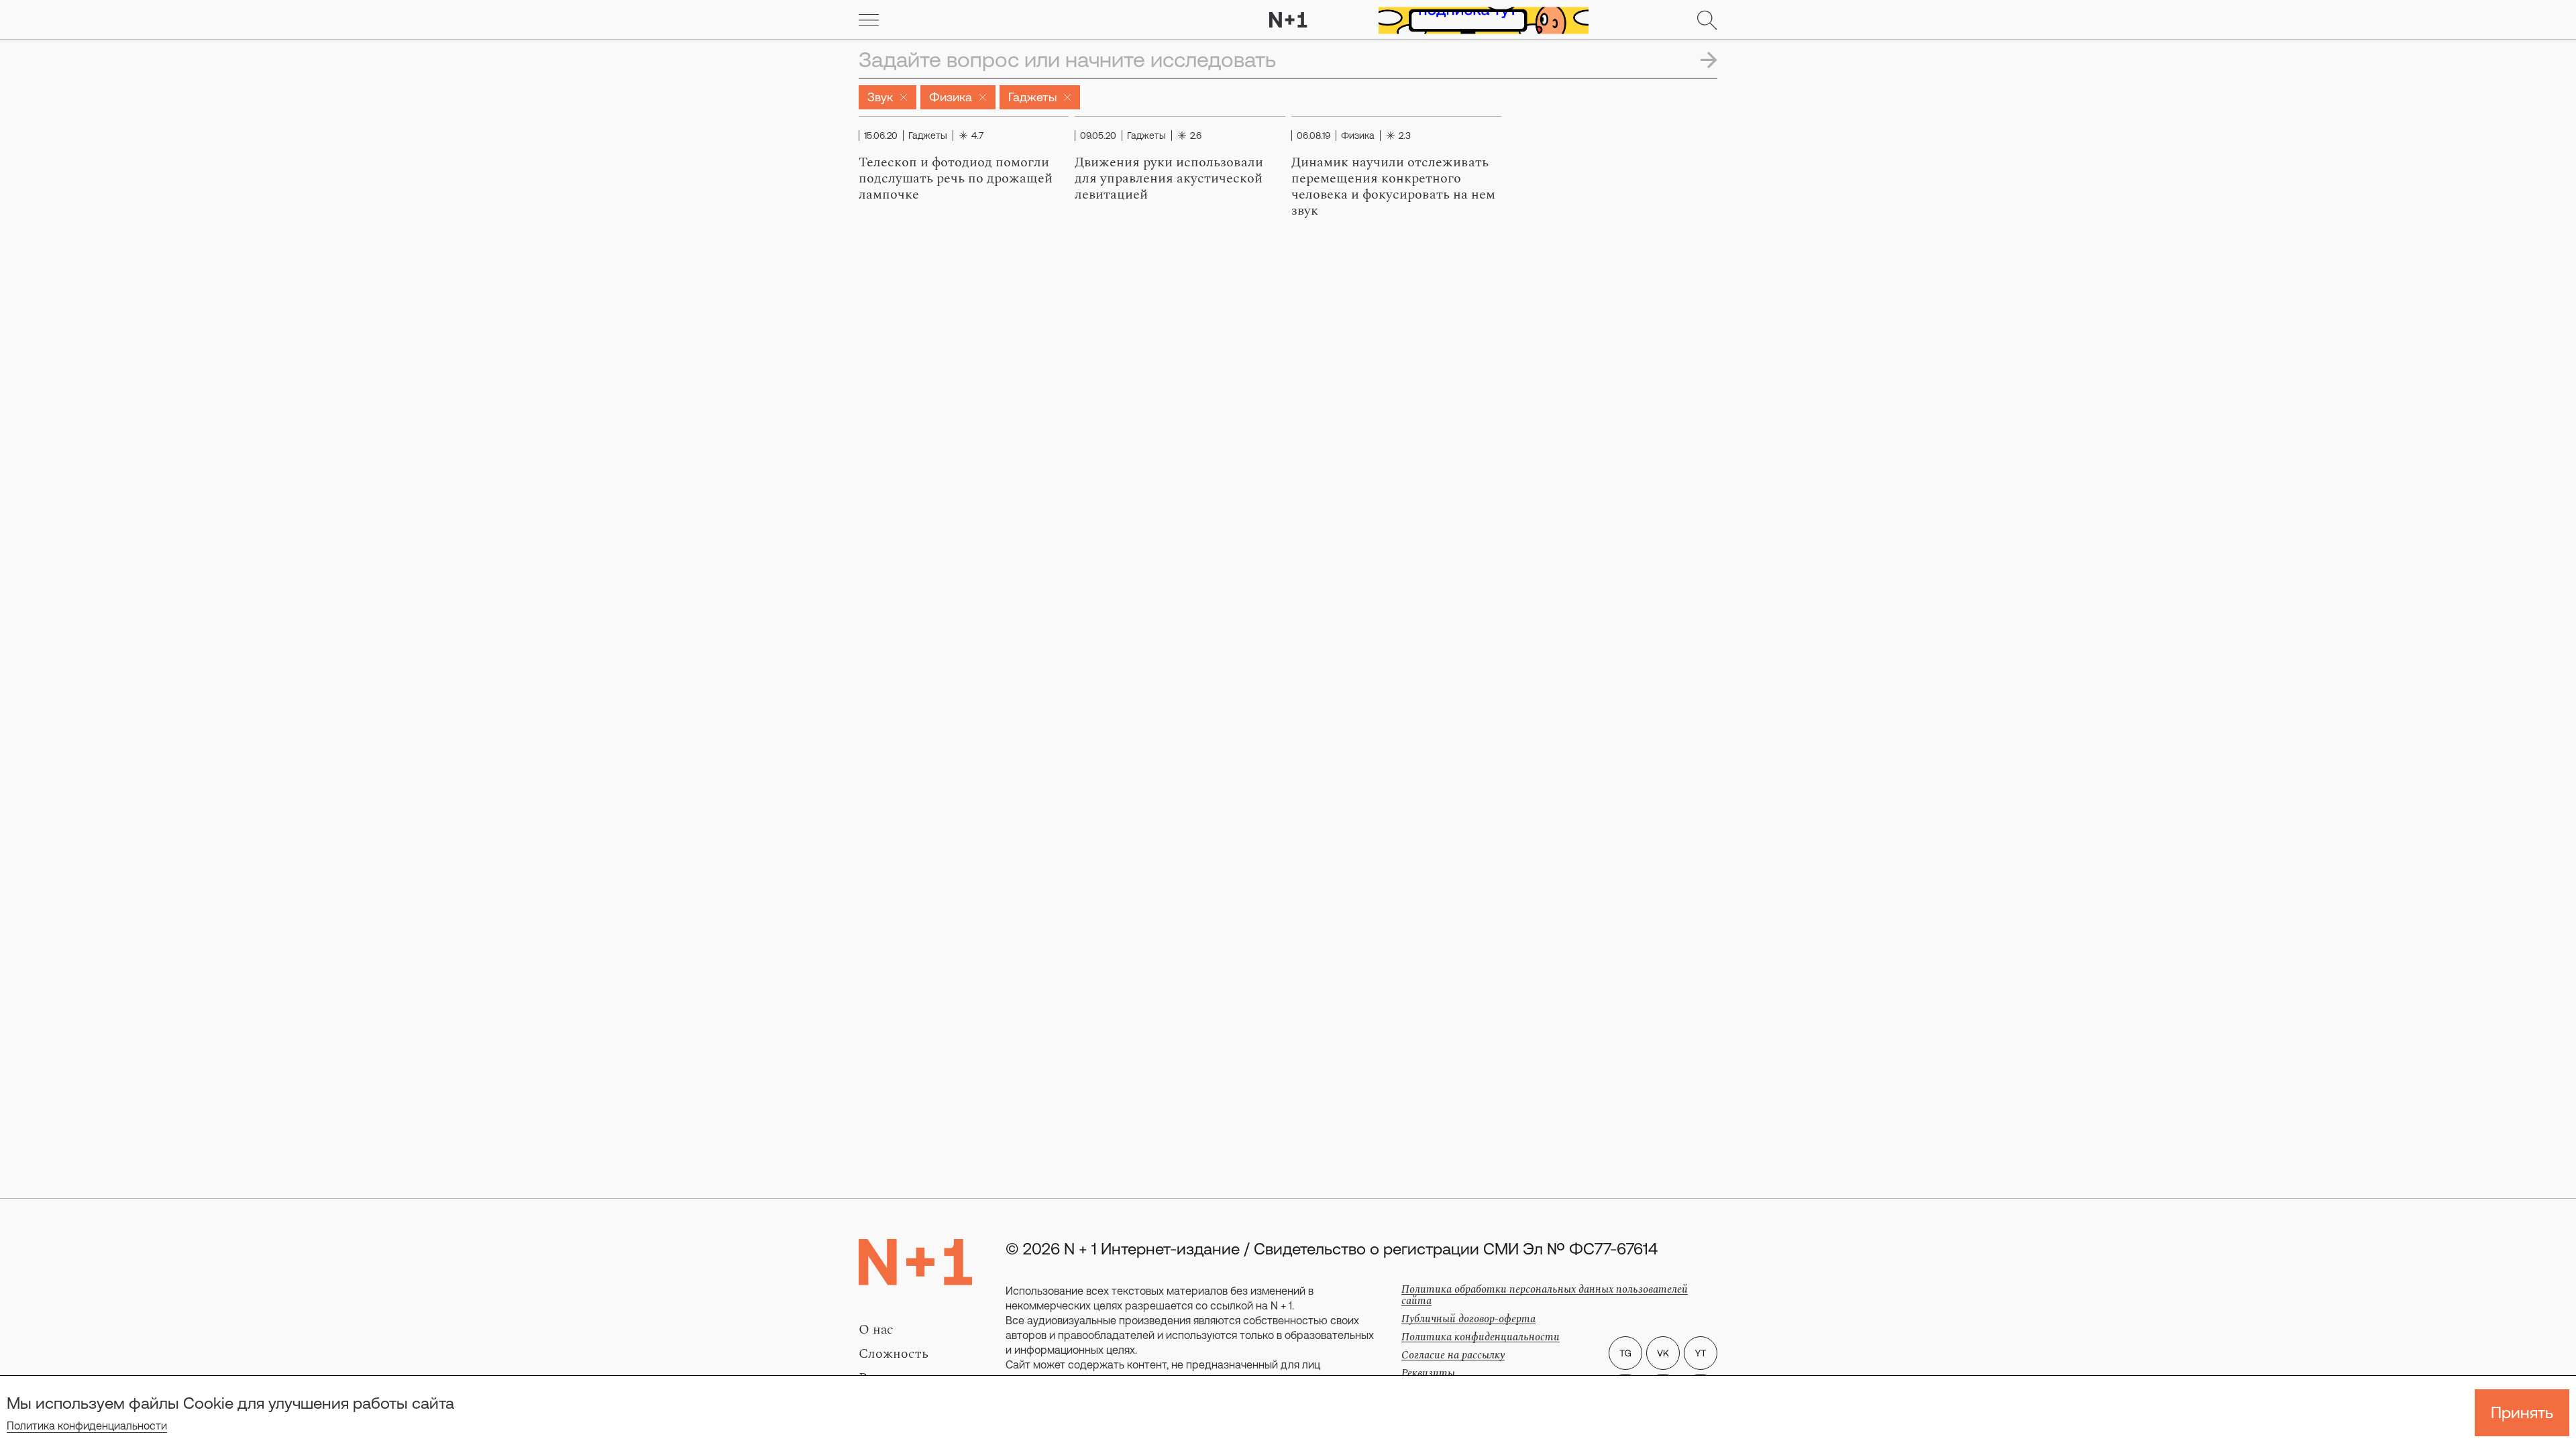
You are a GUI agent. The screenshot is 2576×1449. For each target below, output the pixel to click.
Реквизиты (1428, 1373)
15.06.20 (881, 136)
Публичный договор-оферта (1468, 1319)
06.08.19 (1313, 136)
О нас (876, 1330)
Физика (951, 97)
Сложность (894, 1354)
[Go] (869, 20)
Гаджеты (1032, 97)
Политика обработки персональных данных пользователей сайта (1545, 1295)
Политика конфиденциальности (87, 1426)
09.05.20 (1098, 136)
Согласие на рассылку (1453, 1355)
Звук (880, 97)
